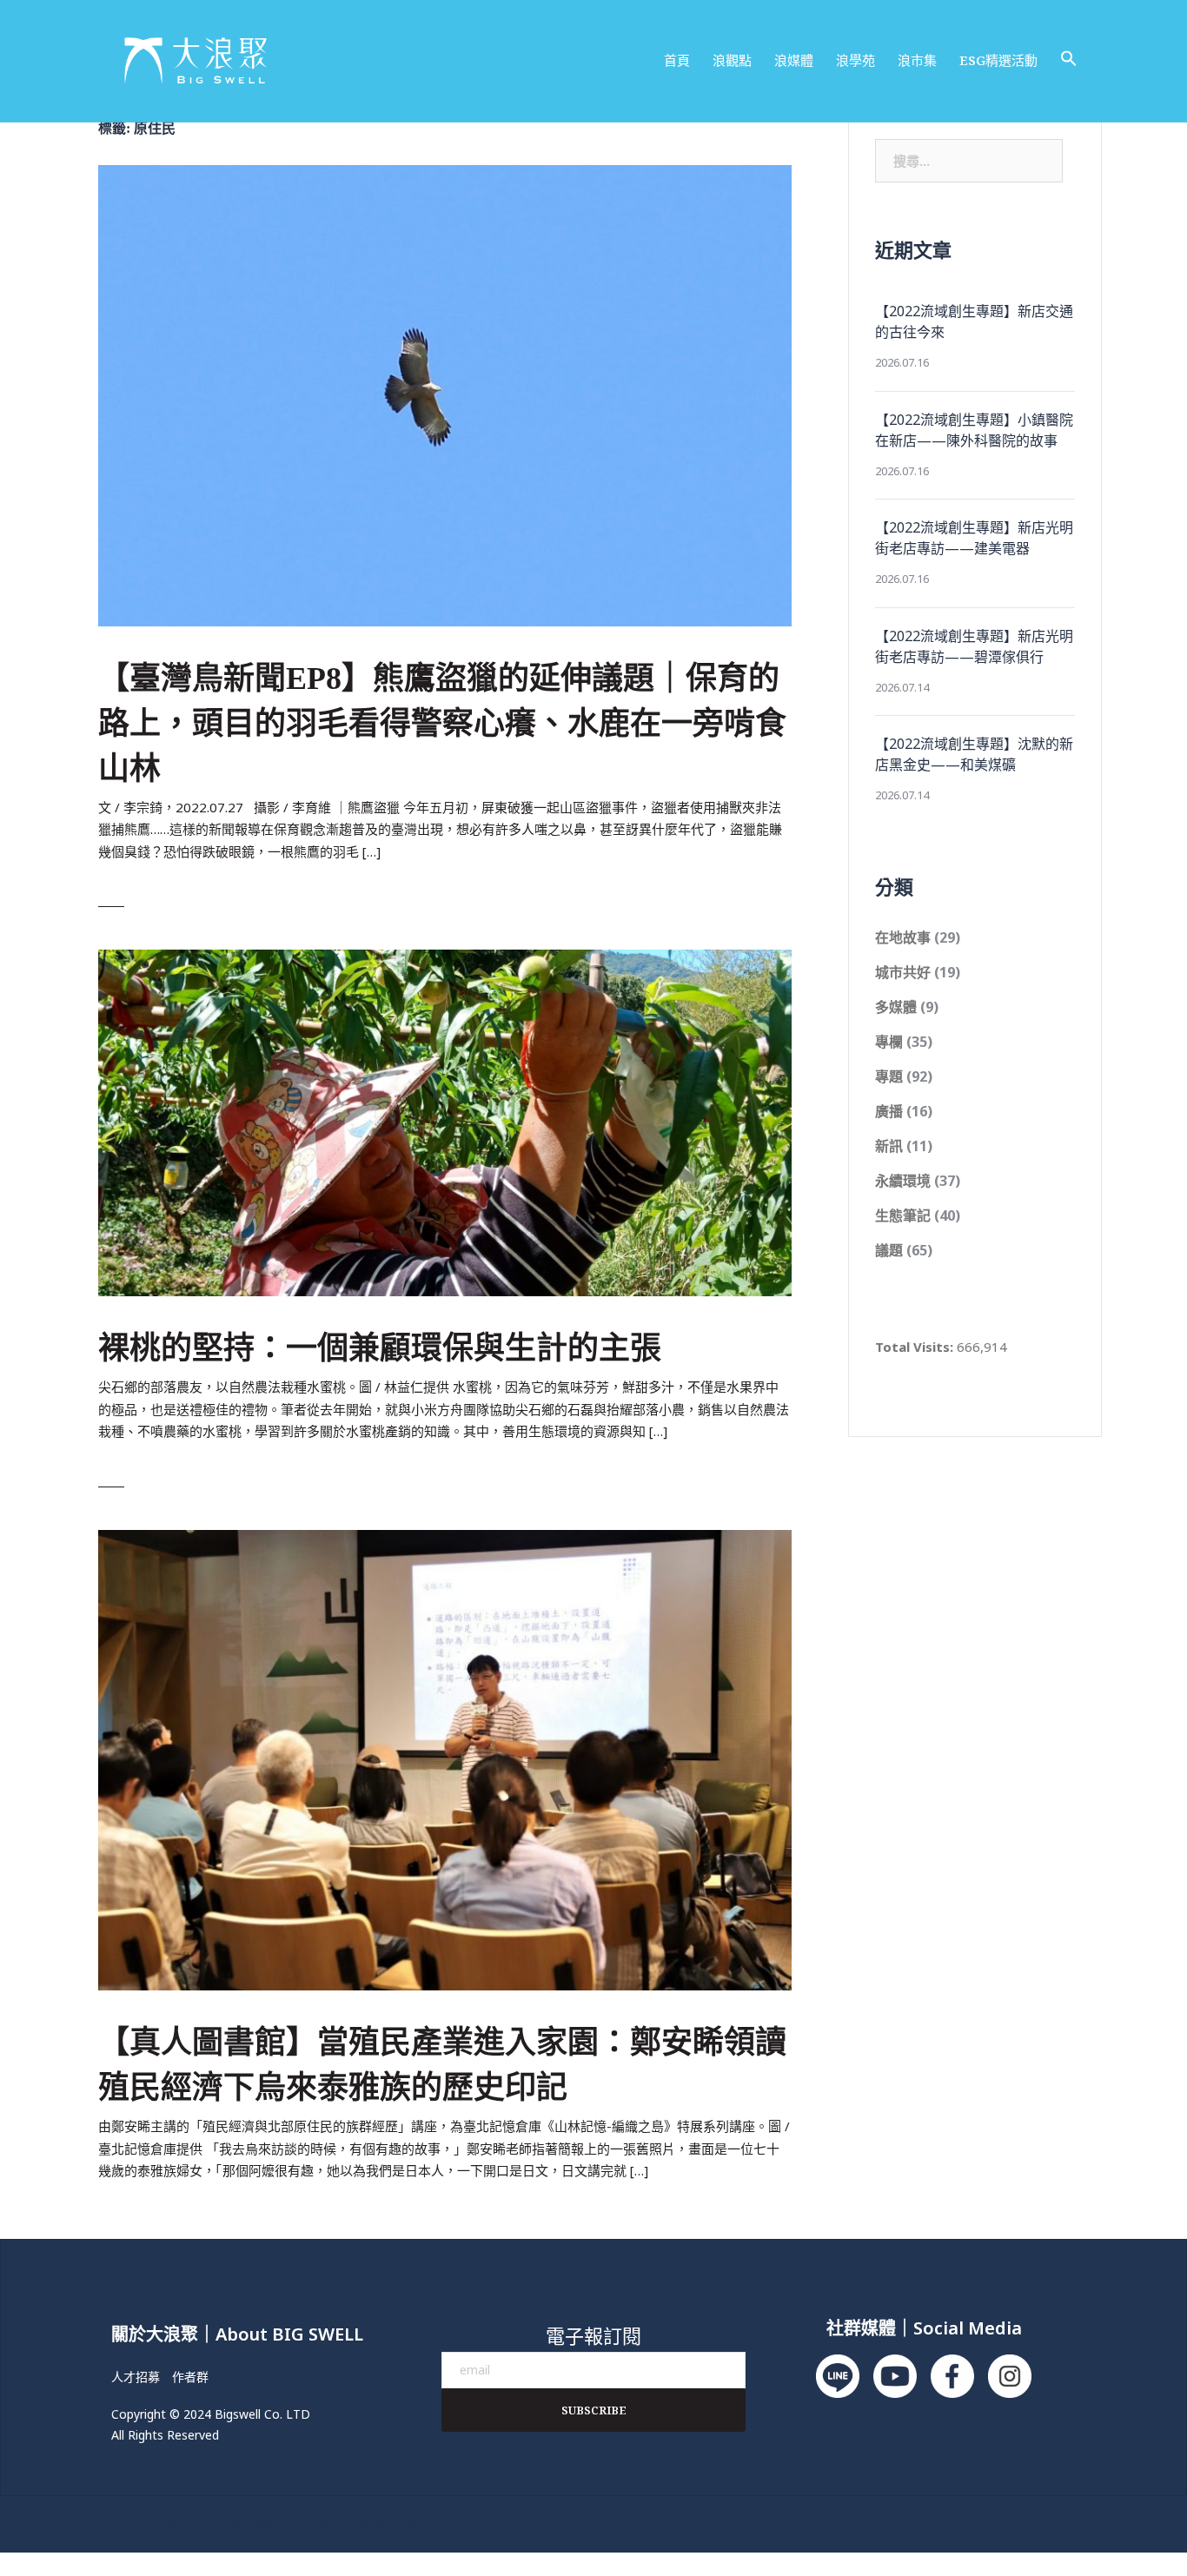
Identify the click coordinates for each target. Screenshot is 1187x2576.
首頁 (677, 60)
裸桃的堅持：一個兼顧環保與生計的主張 (380, 1348)
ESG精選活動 (998, 60)
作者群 (190, 2377)
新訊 (889, 1146)
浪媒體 (794, 60)
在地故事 (903, 937)
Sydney (383, 2524)
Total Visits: (916, 1347)
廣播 (889, 1111)
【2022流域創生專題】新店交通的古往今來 (974, 321)
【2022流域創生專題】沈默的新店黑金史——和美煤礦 (974, 754)
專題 (889, 1076)
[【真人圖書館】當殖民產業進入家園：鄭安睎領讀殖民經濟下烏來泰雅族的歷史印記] (445, 1758)
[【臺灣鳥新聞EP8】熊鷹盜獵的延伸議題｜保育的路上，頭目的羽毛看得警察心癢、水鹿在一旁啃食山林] (445, 394)
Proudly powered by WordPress (197, 2524)
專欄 (889, 1042)
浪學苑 (855, 60)
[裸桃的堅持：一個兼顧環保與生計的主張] (445, 1122)
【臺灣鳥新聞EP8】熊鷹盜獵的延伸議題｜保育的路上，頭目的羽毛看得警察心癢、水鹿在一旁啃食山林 (442, 724)
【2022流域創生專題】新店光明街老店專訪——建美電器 (974, 538)
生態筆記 (903, 1215)
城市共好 (903, 972)
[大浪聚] (196, 59)
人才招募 (136, 2377)
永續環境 (903, 1181)
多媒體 (896, 1007)
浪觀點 (732, 60)
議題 (889, 1250)
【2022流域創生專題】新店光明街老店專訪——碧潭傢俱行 (974, 646)
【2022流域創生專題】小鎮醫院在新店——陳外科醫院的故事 (974, 430)
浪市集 (917, 60)
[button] (1069, 59)
